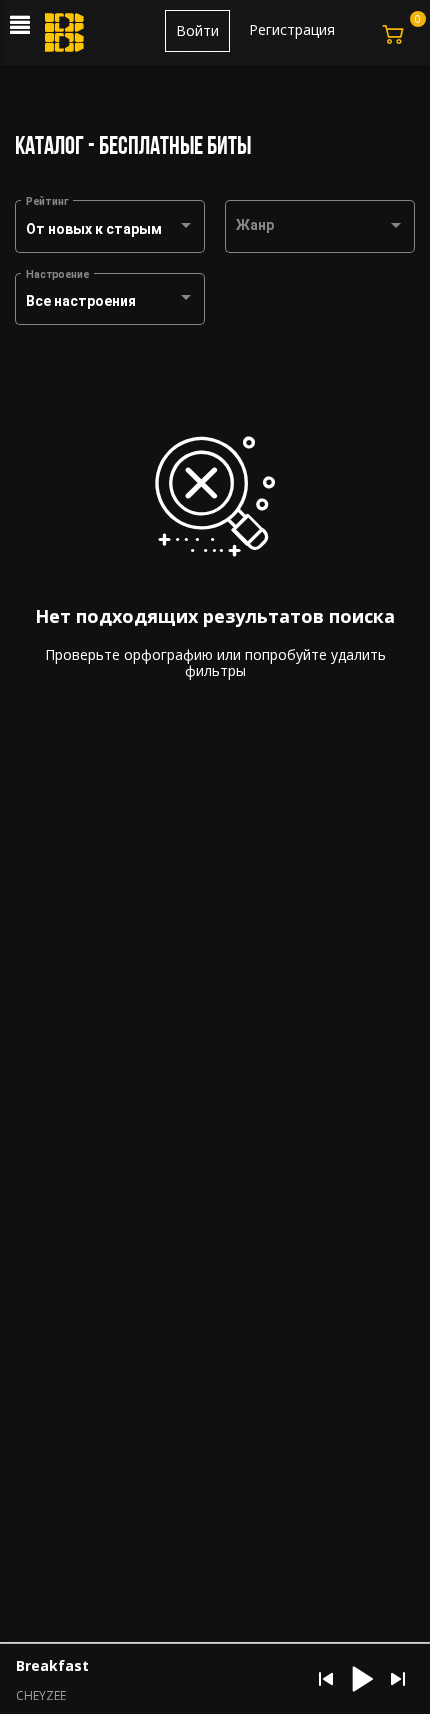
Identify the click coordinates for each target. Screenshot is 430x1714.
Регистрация (292, 29)
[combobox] (110, 230)
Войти (197, 30)
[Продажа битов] (66, 38)
